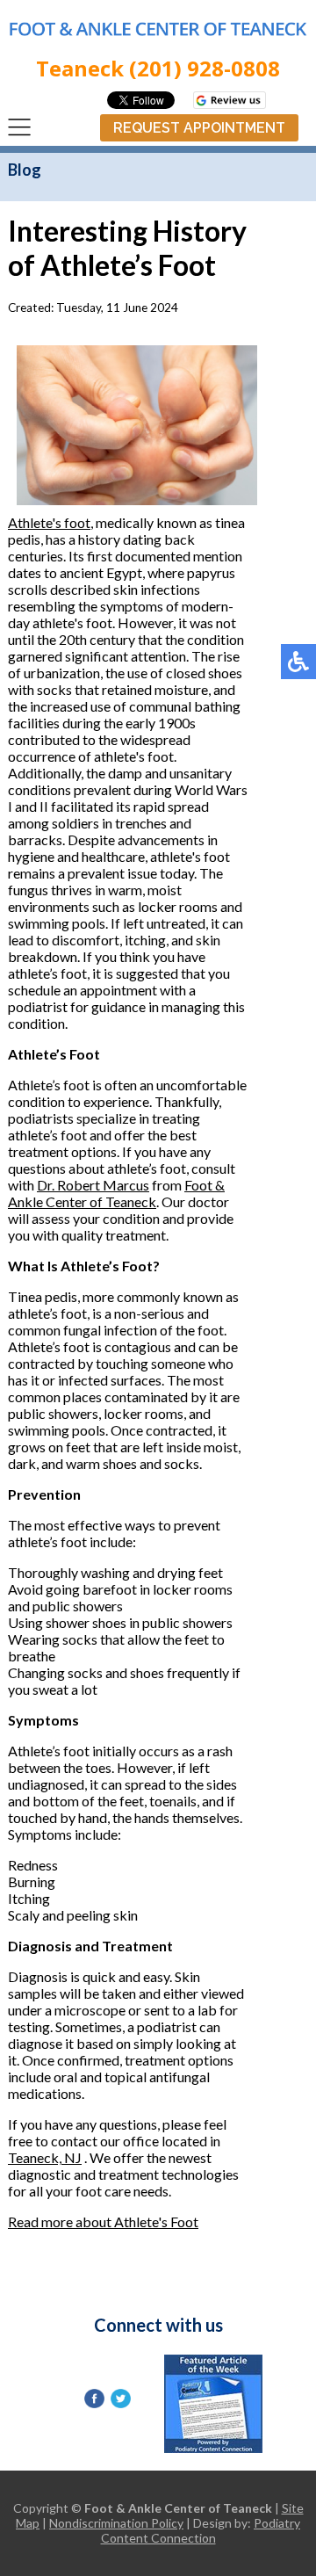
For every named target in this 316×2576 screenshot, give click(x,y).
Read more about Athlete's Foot (103, 2221)
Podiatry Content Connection (201, 2530)
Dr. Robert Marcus (93, 1185)
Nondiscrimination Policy (116, 2523)
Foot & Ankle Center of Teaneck (116, 1193)
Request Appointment (199, 128)
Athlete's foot (49, 522)
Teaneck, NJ (45, 2157)
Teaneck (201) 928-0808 (158, 68)
